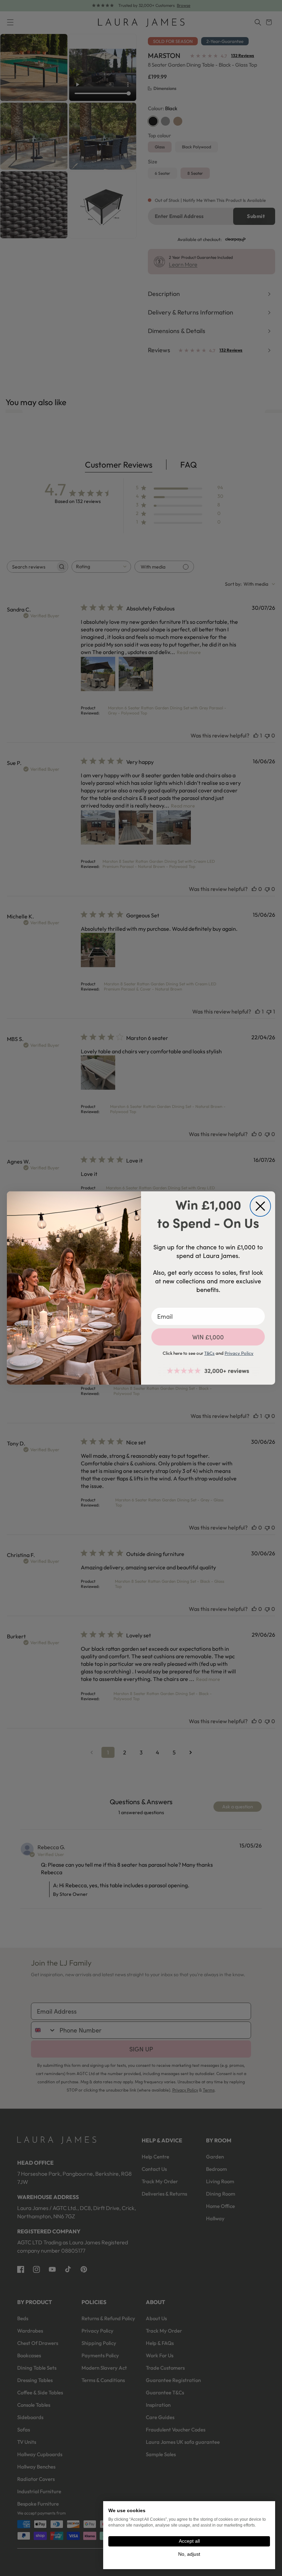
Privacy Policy (239, 1353)
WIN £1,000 (208, 1337)
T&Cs (209, 1353)
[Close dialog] (260, 1206)
